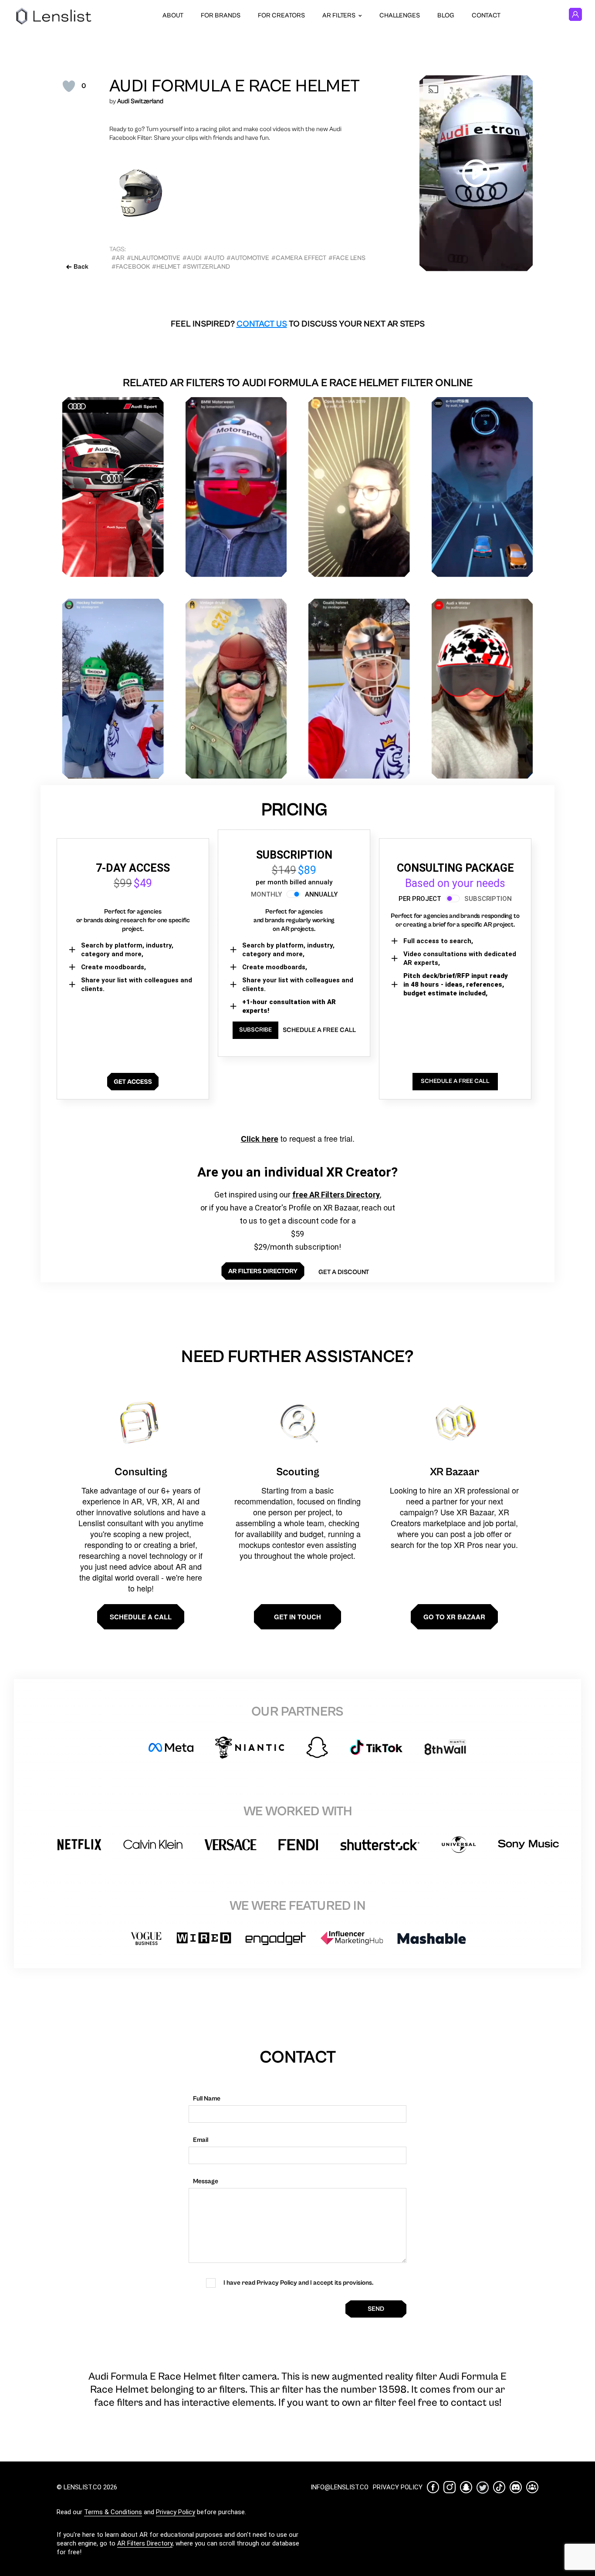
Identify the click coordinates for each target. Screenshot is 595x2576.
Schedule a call (141, 1617)
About (173, 15)
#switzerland (206, 267)
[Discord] (516, 2487)
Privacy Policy (176, 2512)
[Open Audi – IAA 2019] (359, 487)
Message (206, 2181)
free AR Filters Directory (336, 1195)
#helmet (166, 267)
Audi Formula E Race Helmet (235, 86)
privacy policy (398, 2487)
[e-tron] (482, 487)
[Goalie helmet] (359, 689)
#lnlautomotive (154, 258)
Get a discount (344, 1272)
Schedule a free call (319, 1030)
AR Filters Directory (145, 2543)
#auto (214, 258)
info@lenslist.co (340, 2487)
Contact (486, 15)
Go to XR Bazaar (454, 1617)
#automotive (248, 258)
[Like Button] (69, 86)
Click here (260, 1139)
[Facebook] (433, 2487)
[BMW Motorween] (236, 487)
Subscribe (255, 1030)
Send (376, 2309)
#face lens (347, 258)
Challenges (400, 15)
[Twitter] (483, 2487)
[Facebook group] (532, 2487)
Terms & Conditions (113, 2512)
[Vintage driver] (236, 689)
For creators (281, 15)
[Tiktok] (499, 2487)
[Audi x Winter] (482, 689)
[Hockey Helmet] (113, 689)
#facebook (131, 267)
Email (201, 2140)
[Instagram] (450, 2487)
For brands (221, 15)
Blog (446, 15)
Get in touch (297, 1617)
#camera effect (299, 258)
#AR (118, 258)
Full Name (207, 2099)
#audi (192, 258)
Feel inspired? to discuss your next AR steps (298, 324)
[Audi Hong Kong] (113, 487)
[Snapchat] (466, 2487)
